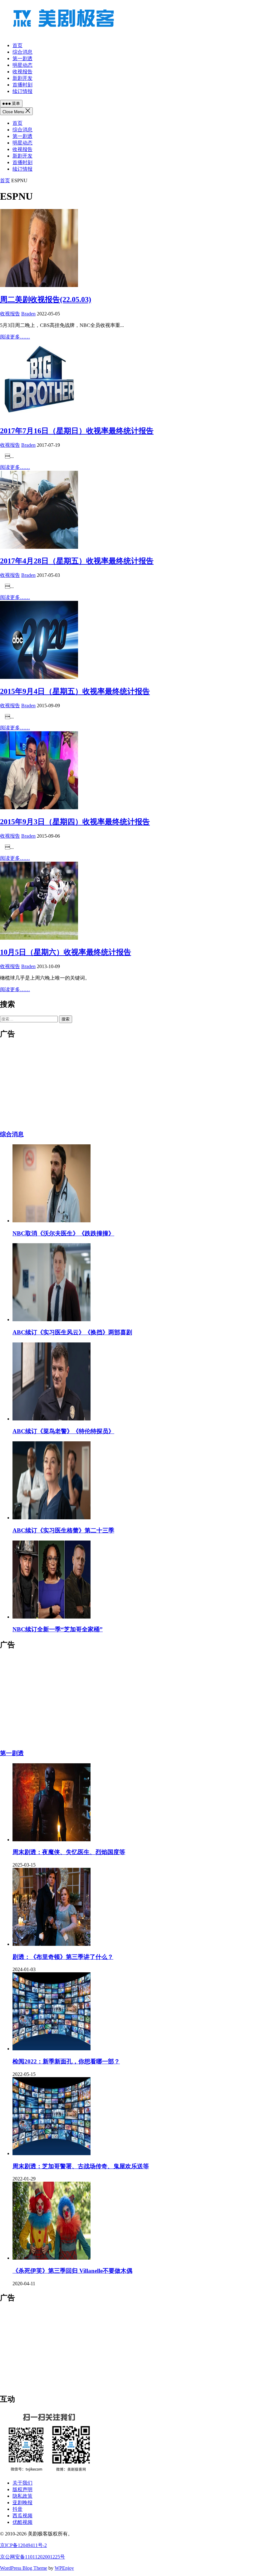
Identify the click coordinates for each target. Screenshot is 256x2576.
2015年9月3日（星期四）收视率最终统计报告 (75, 822)
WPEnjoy (64, 2568)
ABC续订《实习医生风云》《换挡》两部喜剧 (72, 1332)
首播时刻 (22, 162)
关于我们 (22, 2483)
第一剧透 (22, 136)
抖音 (17, 2509)
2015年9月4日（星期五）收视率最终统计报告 (75, 691)
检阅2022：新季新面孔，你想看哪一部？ (66, 2061)
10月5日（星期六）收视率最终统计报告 (66, 952)
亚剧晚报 (22, 2503)
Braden (28, 314)
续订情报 (22, 169)
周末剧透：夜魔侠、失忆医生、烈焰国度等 (69, 1852)
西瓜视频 (22, 2516)
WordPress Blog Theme (24, 2568)
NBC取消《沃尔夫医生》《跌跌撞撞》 (63, 1233)
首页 (17, 123)
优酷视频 (22, 2522)
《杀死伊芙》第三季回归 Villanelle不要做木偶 (72, 2271)
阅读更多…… (15, 337)
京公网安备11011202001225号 (32, 2557)
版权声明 (22, 2489)
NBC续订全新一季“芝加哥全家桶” (58, 1629)
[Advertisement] (128, 1700)
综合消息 (22, 130)
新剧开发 (22, 156)
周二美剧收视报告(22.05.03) (46, 299)
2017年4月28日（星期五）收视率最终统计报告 (77, 561)
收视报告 (22, 149)
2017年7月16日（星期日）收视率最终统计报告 (77, 431)
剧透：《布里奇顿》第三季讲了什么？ (63, 1957)
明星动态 (22, 143)
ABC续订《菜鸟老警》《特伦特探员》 (63, 1431)
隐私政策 (22, 2496)
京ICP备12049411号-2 (23, 2545)
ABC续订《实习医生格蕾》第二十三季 (63, 1530)
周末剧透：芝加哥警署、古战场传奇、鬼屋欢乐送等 (81, 2166)
